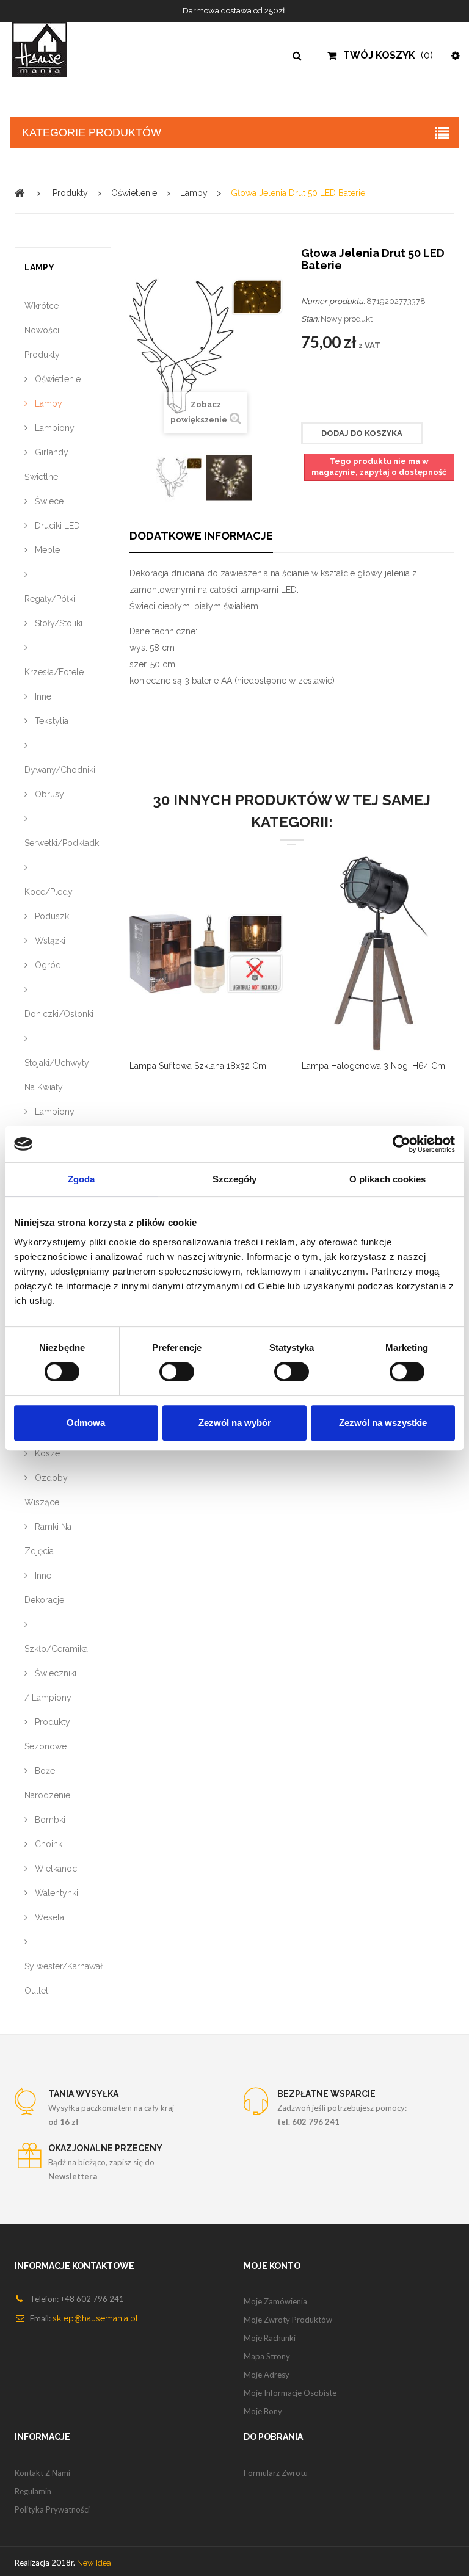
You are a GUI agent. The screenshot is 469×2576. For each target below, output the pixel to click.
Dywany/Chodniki (60, 770)
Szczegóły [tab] (235, 1179)
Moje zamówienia (275, 2301)
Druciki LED (56, 526)
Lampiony (53, 428)
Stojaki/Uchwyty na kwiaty (57, 1075)
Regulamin (33, 2491)
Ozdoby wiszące (46, 1490)
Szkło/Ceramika (56, 1649)
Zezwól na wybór (235, 1423)
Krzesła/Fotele (54, 672)
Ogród (47, 965)
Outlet (36, 1991)
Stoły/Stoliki (57, 623)
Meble (46, 550)
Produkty (42, 355)
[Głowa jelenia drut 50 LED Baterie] (179, 478)
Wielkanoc (55, 1869)
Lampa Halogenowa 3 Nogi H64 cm (373, 1066)
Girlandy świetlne (46, 465)
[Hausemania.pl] (59, 49)
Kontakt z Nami (42, 2473)
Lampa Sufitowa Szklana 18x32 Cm (198, 1066)
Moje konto (272, 2266)
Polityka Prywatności (52, 2509)
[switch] (164, 1366)
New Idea (94, 2563)
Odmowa (86, 1423)
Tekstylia (50, 721)
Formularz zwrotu (276, 2473)
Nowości (42, 330)
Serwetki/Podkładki (63, 843)
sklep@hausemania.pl (95, 2318)
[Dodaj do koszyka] (333, 964)
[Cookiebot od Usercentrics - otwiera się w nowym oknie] (402, 1144)
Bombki (49, 1820)
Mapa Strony (267, 2356)
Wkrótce (42, 306)
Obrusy (48, 794)
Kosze (46, 1453)
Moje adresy (267, 2375)
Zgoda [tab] (82, 1179)
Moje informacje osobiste (290, 2393)
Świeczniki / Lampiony (50, 1685)
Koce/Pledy (49, 892)
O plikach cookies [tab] (388, 1179)
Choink (47, 1844)
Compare (161, 964)
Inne (42, 696)
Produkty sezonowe (47, 1734)
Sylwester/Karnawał (63, 1966)
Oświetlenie (56, 379)
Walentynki (55, 1893)
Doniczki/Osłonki (59, 1014)
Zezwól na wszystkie (383, 1423)
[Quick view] (191, 964)
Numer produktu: (333, 301)
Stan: (310, 319)
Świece (48, 501)
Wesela (48, 1917)
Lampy (47, 403)
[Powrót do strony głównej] (20, 193)
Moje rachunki (270, 2338)
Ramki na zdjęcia (48, 1539)
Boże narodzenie (47, 1783)
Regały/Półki (50, 599)
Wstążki (49, 941)
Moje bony (263, 2411)
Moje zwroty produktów (288, 2320)
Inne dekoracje (44, 1588)
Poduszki (52, 916)
